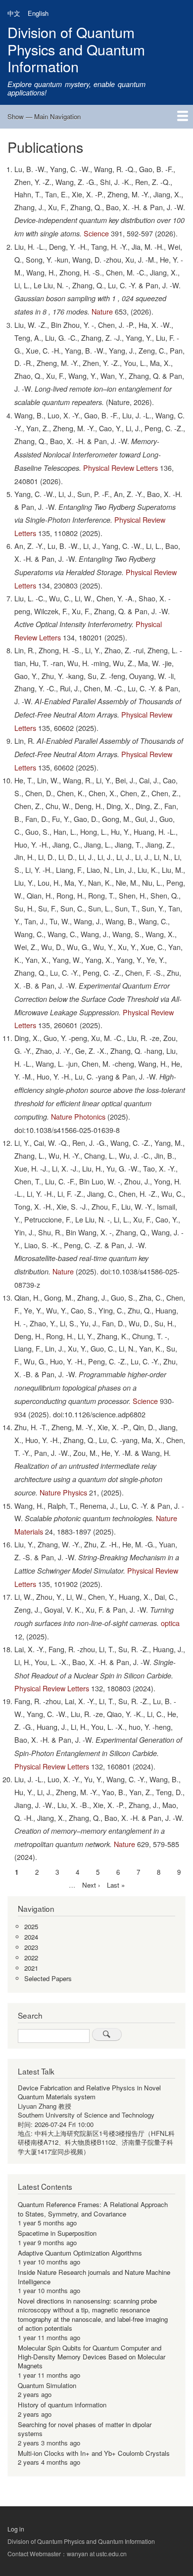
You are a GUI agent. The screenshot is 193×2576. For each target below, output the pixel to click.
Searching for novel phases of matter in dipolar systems (85, 2429)
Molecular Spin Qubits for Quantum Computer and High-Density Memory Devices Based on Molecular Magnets (92, 2357)
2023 (31, 1947)
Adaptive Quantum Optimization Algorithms (80, 2253)
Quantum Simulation (47, 2385)
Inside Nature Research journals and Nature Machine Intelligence (94, 2277)
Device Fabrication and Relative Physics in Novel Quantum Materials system (89, 2092)
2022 (31, 1958)
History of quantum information (62, 2405)
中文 (14, 13)
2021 (31, 1968)
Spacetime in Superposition (57, 2233)
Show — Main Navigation (44, 116)
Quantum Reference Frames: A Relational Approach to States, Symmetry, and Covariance (93, 2209)
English (38, 13)
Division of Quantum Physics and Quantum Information (76, 49)
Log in (16, 2529)
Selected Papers (48, 1978)
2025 (31, 1926)
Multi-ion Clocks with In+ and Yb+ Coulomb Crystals (94, 2453)
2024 (31, 1937)
